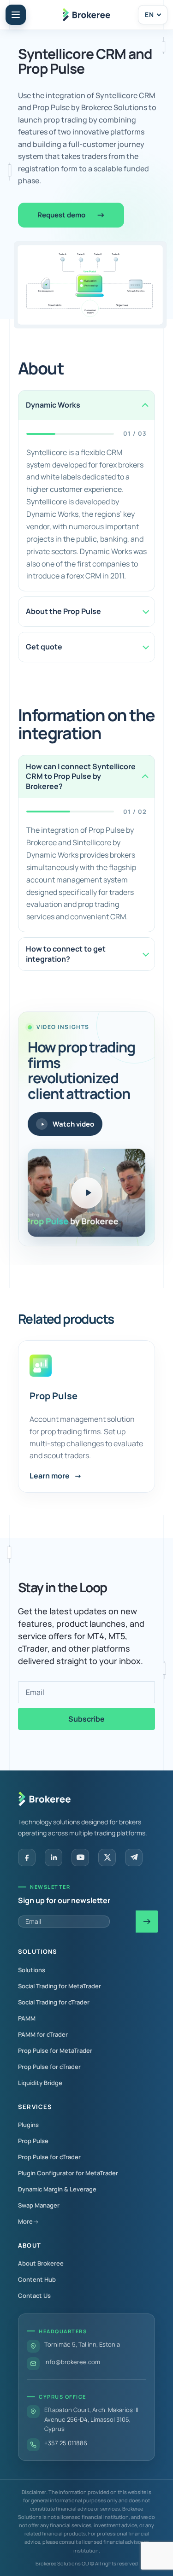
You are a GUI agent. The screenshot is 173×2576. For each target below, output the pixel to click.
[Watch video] (87, 1193)
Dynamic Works (53, 405)
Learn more (56, 1476)
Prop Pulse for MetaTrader (55, 2050)
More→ (28, 2221)
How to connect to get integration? (66, 954)
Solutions (32, 1970)
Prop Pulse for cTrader (49, 2067)
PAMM (27, 2018)
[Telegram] (134, 1857)
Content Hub (37, 2279)
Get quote (44, 647)
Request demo (61, 215)
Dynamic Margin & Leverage (57, 2189)
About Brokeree (41, 2263)
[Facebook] (27, 1857)
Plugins (28, 2125)
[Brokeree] (45, 1799)
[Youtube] (80, 1857)
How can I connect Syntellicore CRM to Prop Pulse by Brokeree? (81, 776)
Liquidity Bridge (40, 2083)
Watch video (73, 1124)
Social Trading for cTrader (54, 2002)
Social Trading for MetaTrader (60, 1986)
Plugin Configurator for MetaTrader (68, 2173)
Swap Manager (39, 2205)
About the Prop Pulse (63, 611)
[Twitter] (107, 1857)
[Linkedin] (54, 1857)
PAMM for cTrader (43, 2034)
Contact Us (34, 2296)
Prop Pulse (54, 1396)
